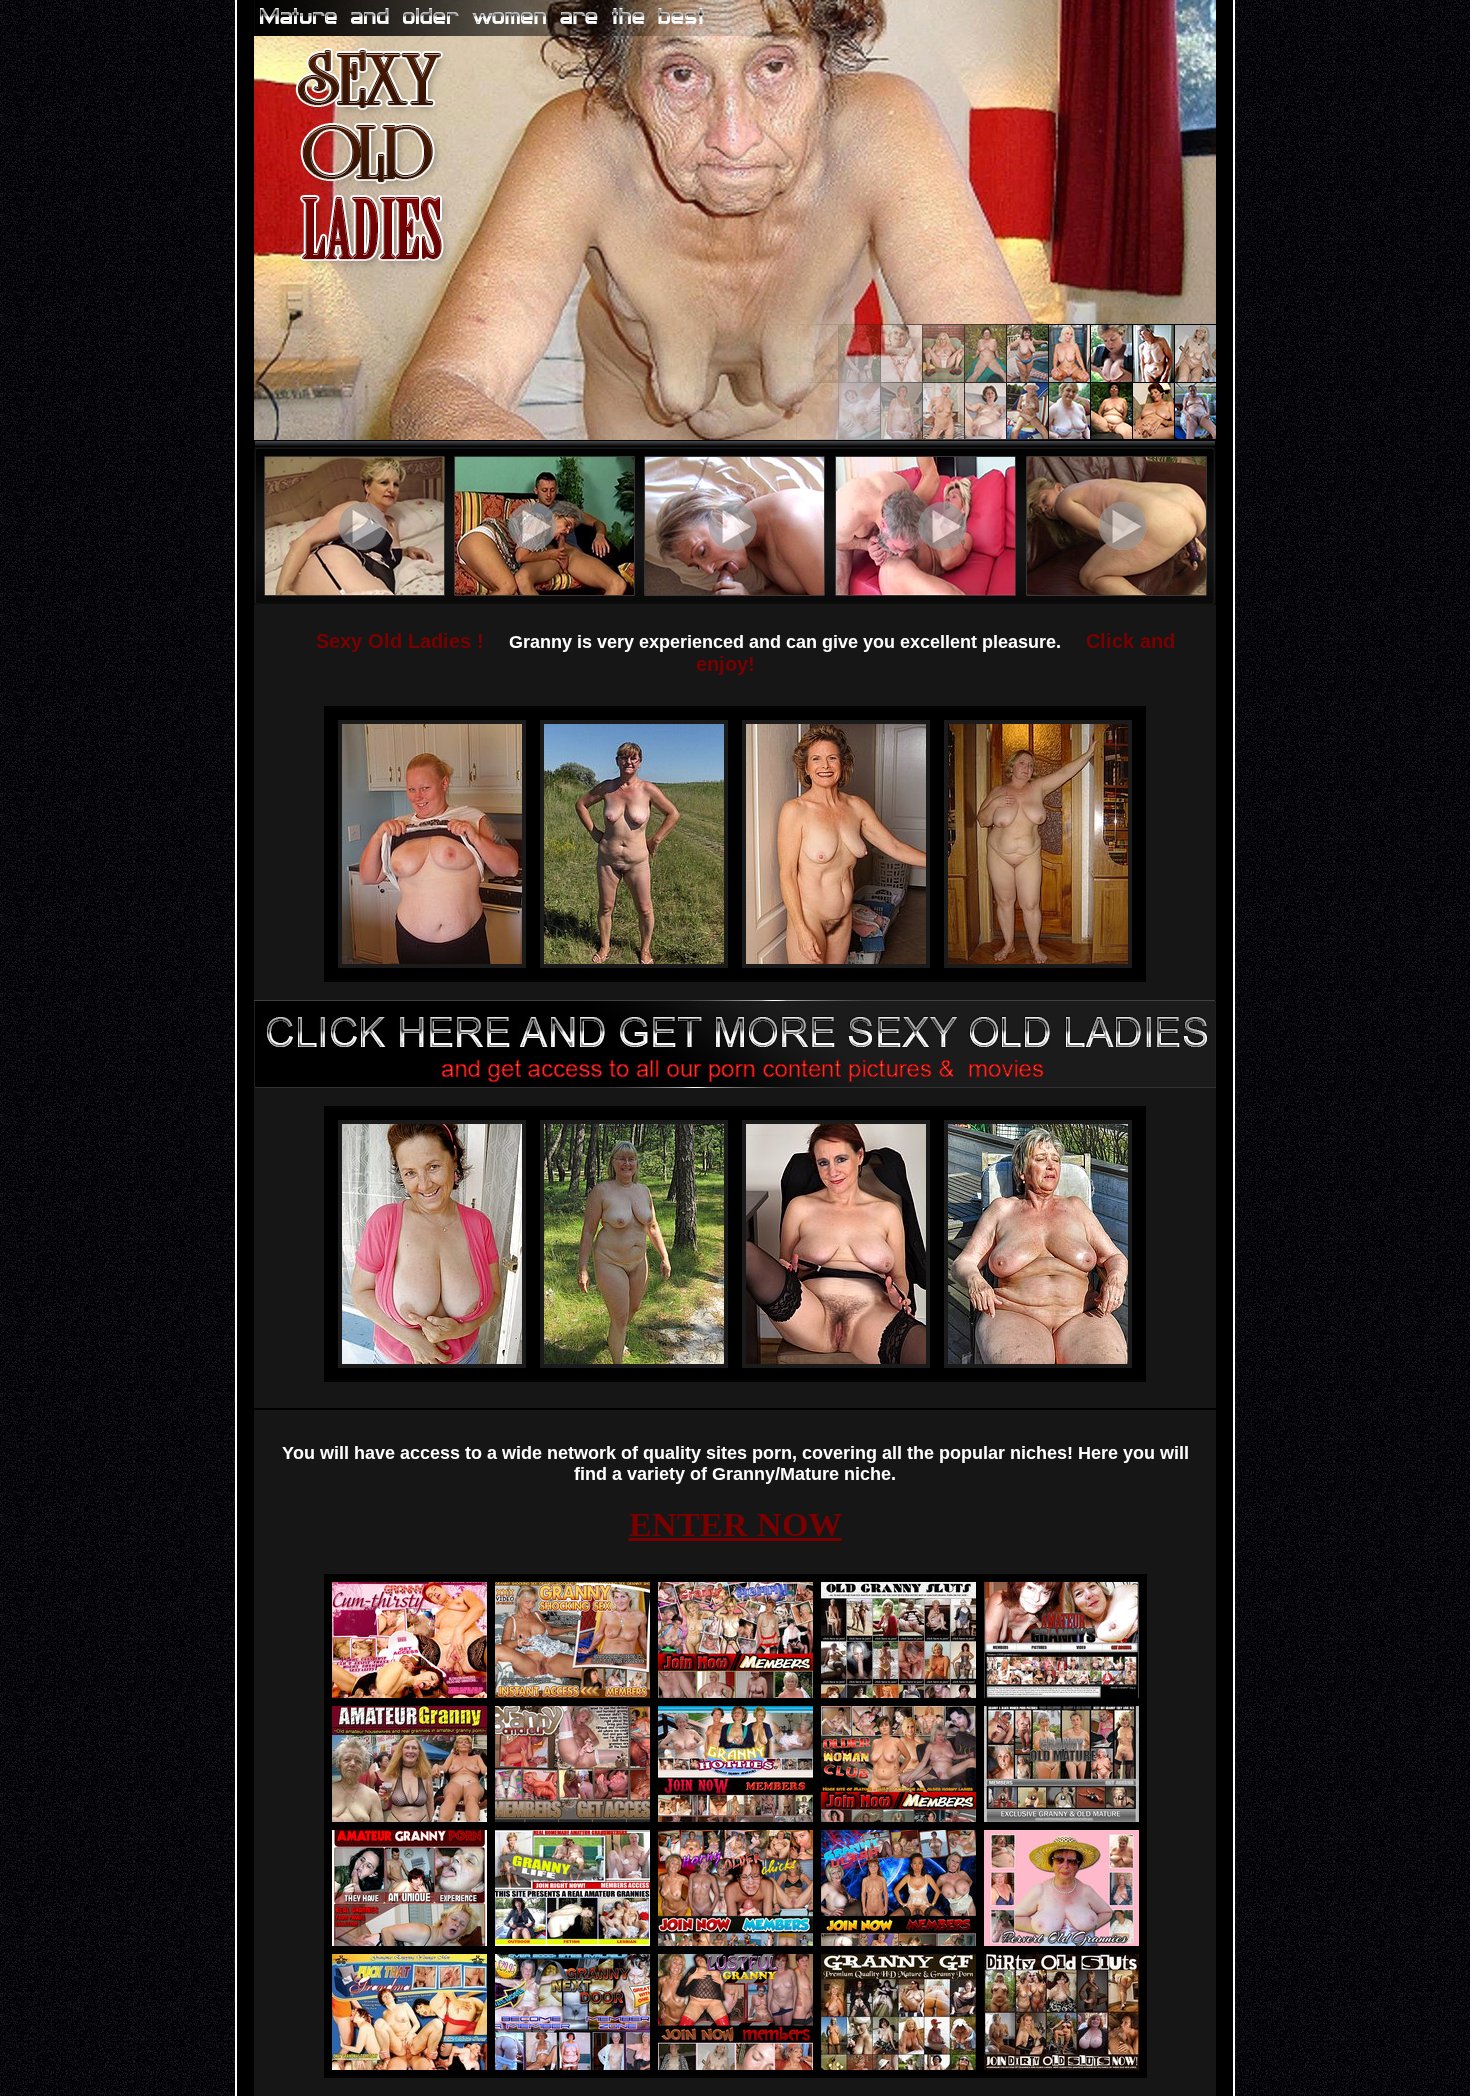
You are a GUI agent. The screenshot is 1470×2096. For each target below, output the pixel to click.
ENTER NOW (735, 1524)
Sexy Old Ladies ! (400, 641)
